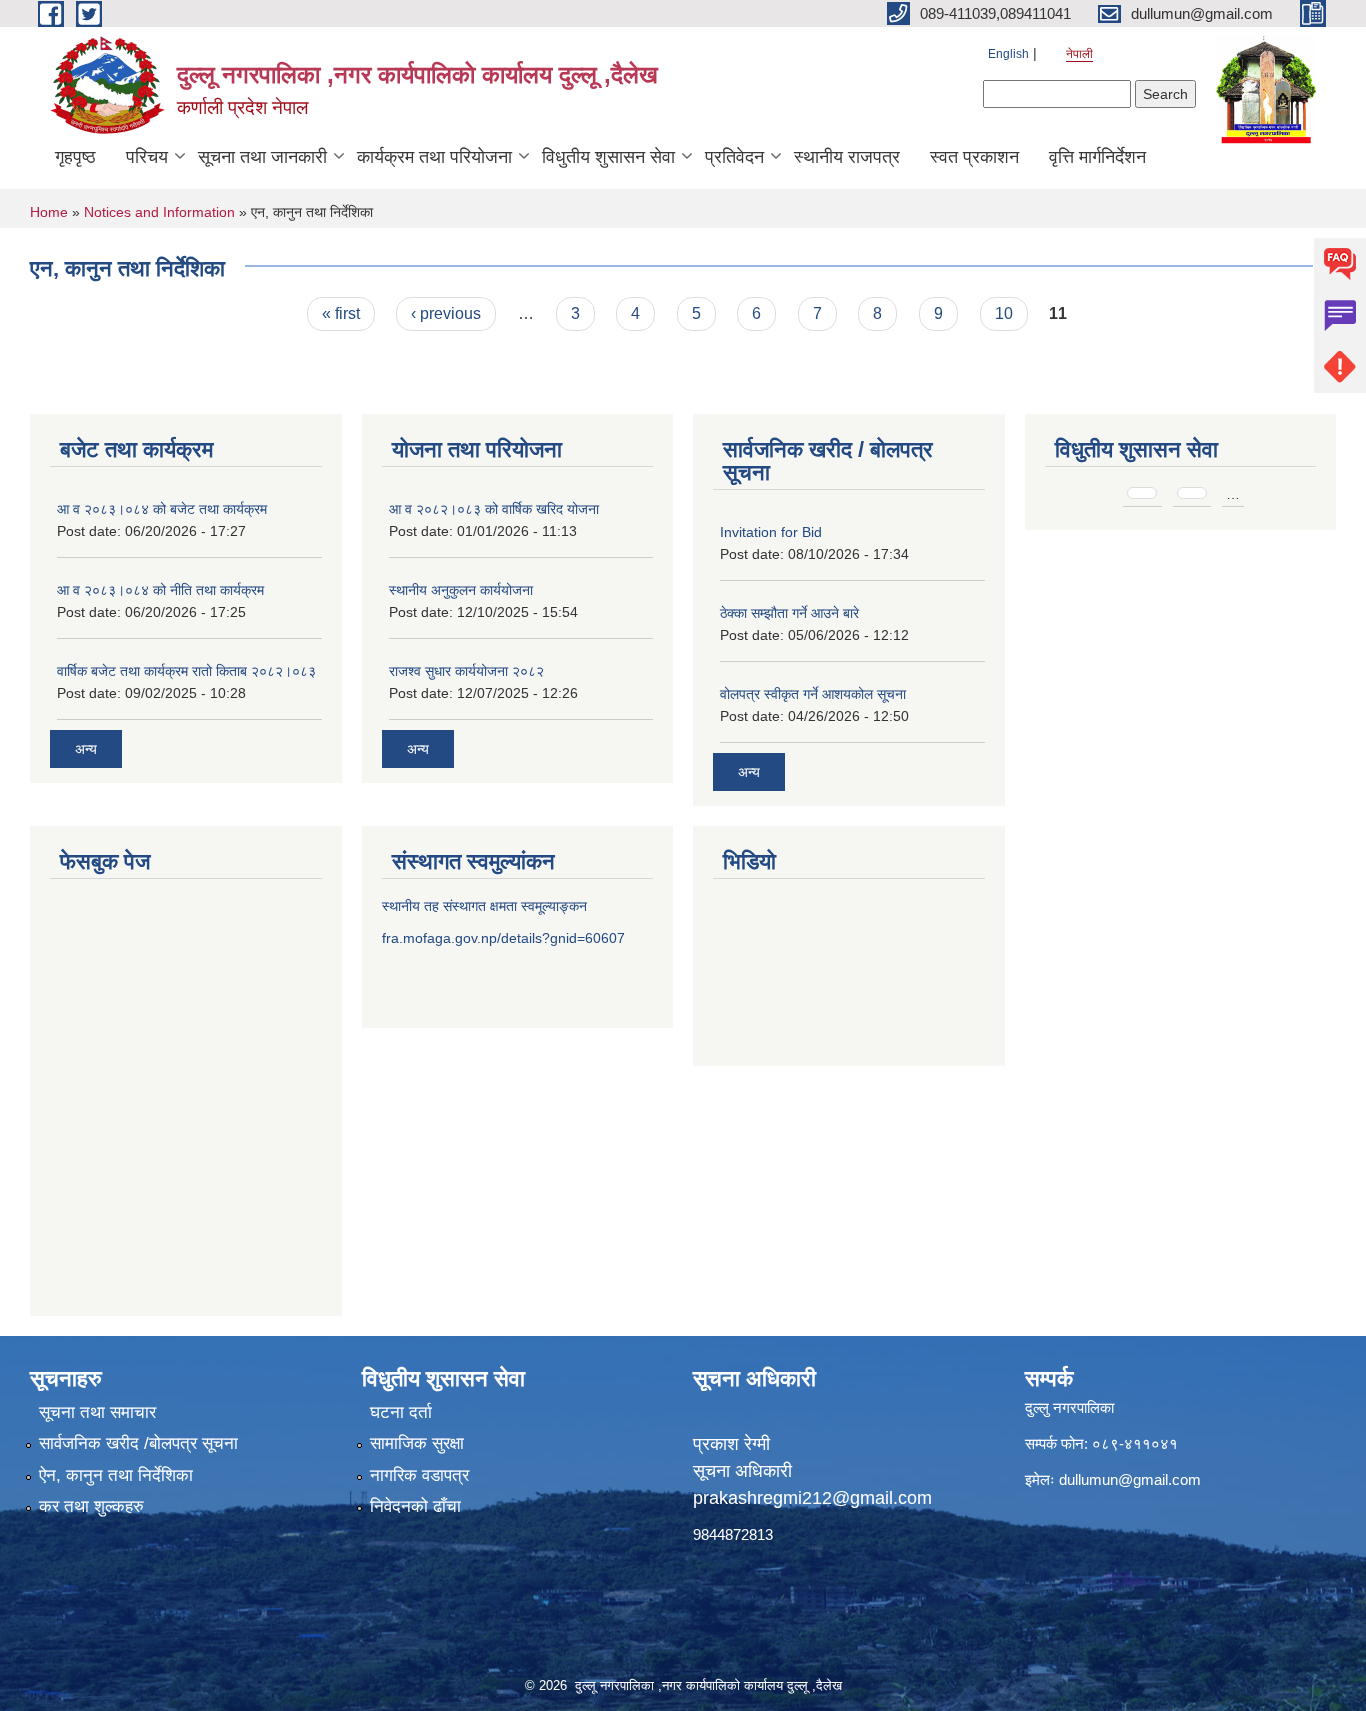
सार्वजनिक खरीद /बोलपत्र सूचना (138, 1443)
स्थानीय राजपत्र (847, 157)
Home (49, 212)
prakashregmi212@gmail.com (812, 1498)
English (1008, 54)
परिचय (147, 157)
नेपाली (1079, 54)
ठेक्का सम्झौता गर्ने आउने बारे (789, 613)
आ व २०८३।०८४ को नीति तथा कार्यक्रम (160, 590)
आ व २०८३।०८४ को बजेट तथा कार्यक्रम (162, 509)
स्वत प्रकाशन (974, 157)
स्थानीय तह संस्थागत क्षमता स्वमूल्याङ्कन (484, 906)
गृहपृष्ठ (75, 157)
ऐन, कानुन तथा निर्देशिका (116, 1475)
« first (341, 313)
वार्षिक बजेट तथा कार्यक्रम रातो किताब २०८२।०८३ (186, 671)
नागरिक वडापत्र (419, 1475)
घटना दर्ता (401, 1412)
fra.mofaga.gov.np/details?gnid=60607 (503, 938)
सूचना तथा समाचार (97, 1412)
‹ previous (446, 313)
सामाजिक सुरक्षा (417, 1443)
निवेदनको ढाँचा (415, 1506)
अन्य (86, 749)
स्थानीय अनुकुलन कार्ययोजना (461, 590)
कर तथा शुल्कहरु (91, 1506)
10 (1004, 313)
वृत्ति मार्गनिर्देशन (1097, 157)
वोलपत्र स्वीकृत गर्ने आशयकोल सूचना (813, 694)
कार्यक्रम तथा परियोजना (434, 157)
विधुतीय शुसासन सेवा (608, 157)
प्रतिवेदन (734, 157)
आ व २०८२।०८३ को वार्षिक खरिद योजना (494, 509)
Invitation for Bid (771, 532)
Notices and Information (159, 212)
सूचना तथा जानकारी (262, 157)
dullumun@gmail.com (1130, 1479)
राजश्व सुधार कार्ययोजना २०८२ (466, 671)
